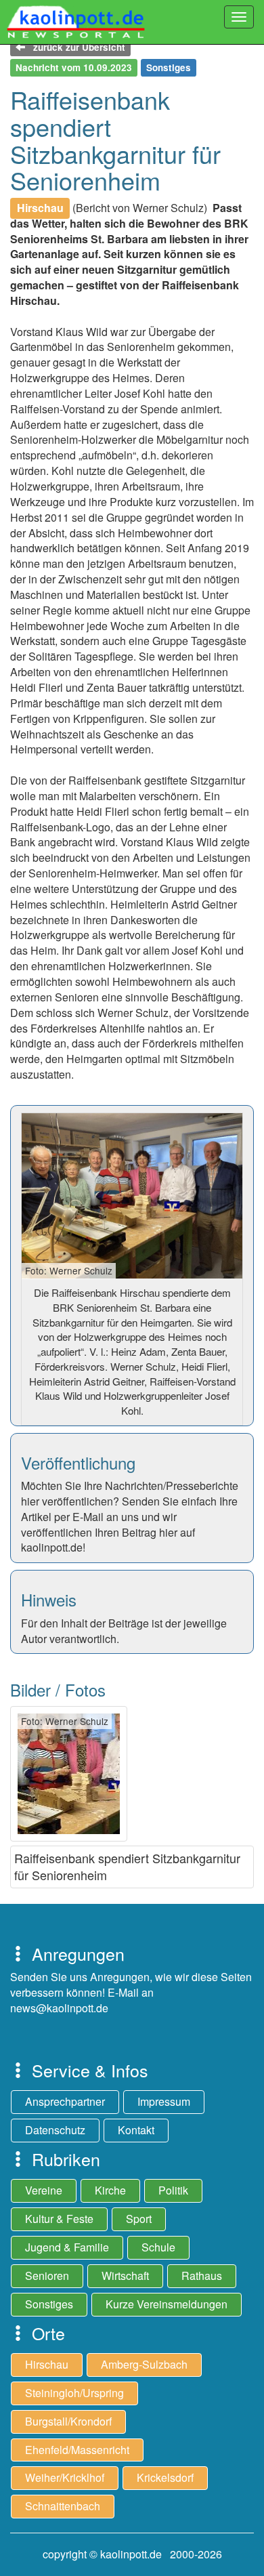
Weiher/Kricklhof (65, 2477)
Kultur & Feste (59, 2219)
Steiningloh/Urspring (74, 2393)
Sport (139, 2219)
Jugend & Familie (67, 2247)
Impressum (164, 2101)
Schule (158, 2247)
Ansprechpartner (65, 2101)
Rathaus (202, 2276)
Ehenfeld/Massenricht (77, 2450)
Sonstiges (49, 2304)
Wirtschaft (125, 2276)
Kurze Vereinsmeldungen (167, 2304)
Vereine (44, 2190)
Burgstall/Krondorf (68, 2421)
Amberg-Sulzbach (144, 2364)
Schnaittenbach (63, 2506)
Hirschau (47, 2364)
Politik (173, 2190)
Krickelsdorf (165, 2477)
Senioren (47, 2276)
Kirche (110, 2190)
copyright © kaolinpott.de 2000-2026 (132, 2554)
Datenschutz (55, 2130)
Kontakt (136, 2130)
